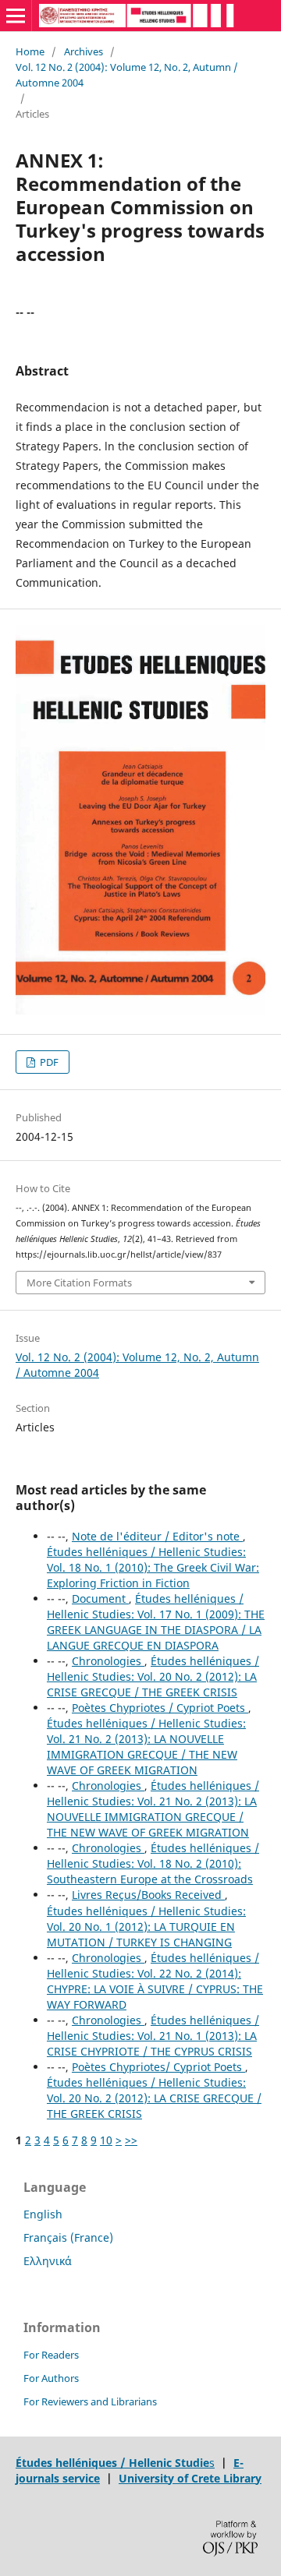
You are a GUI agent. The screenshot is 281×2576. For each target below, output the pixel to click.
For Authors (51, 2378)
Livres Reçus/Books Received (148, 1895)
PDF (48, 1062)
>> (131, 2140)
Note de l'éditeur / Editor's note (157, 1536)
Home (30, 51)
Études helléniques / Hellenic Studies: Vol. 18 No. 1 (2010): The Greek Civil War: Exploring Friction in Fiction (153, 1567)
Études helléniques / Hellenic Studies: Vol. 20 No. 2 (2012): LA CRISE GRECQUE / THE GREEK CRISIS (153, 1676)
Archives (84, 51)
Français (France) (68, 2237)
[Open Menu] (16, 16)
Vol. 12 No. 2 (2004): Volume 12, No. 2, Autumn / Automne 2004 (127, 75)
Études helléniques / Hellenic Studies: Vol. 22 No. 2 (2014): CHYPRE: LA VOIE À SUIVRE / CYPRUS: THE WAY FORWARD (155, 1981)
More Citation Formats (79, 1283)
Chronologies (108, 1661)
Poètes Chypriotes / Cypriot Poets (160, 1708)
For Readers (51, 2355)
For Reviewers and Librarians (90, 2401)
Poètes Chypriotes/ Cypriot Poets (158, 2067)
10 (106, 2140)
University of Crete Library (190, 2478)
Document (100, 1599)
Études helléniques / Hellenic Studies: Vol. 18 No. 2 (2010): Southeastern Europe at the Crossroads (153, 1863)
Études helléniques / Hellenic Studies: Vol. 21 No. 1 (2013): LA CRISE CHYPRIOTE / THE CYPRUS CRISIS (153, 2036)
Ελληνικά (48, 2261)
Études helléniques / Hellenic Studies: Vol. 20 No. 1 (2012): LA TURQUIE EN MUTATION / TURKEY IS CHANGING (146, 1927)
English (43, 2214)
